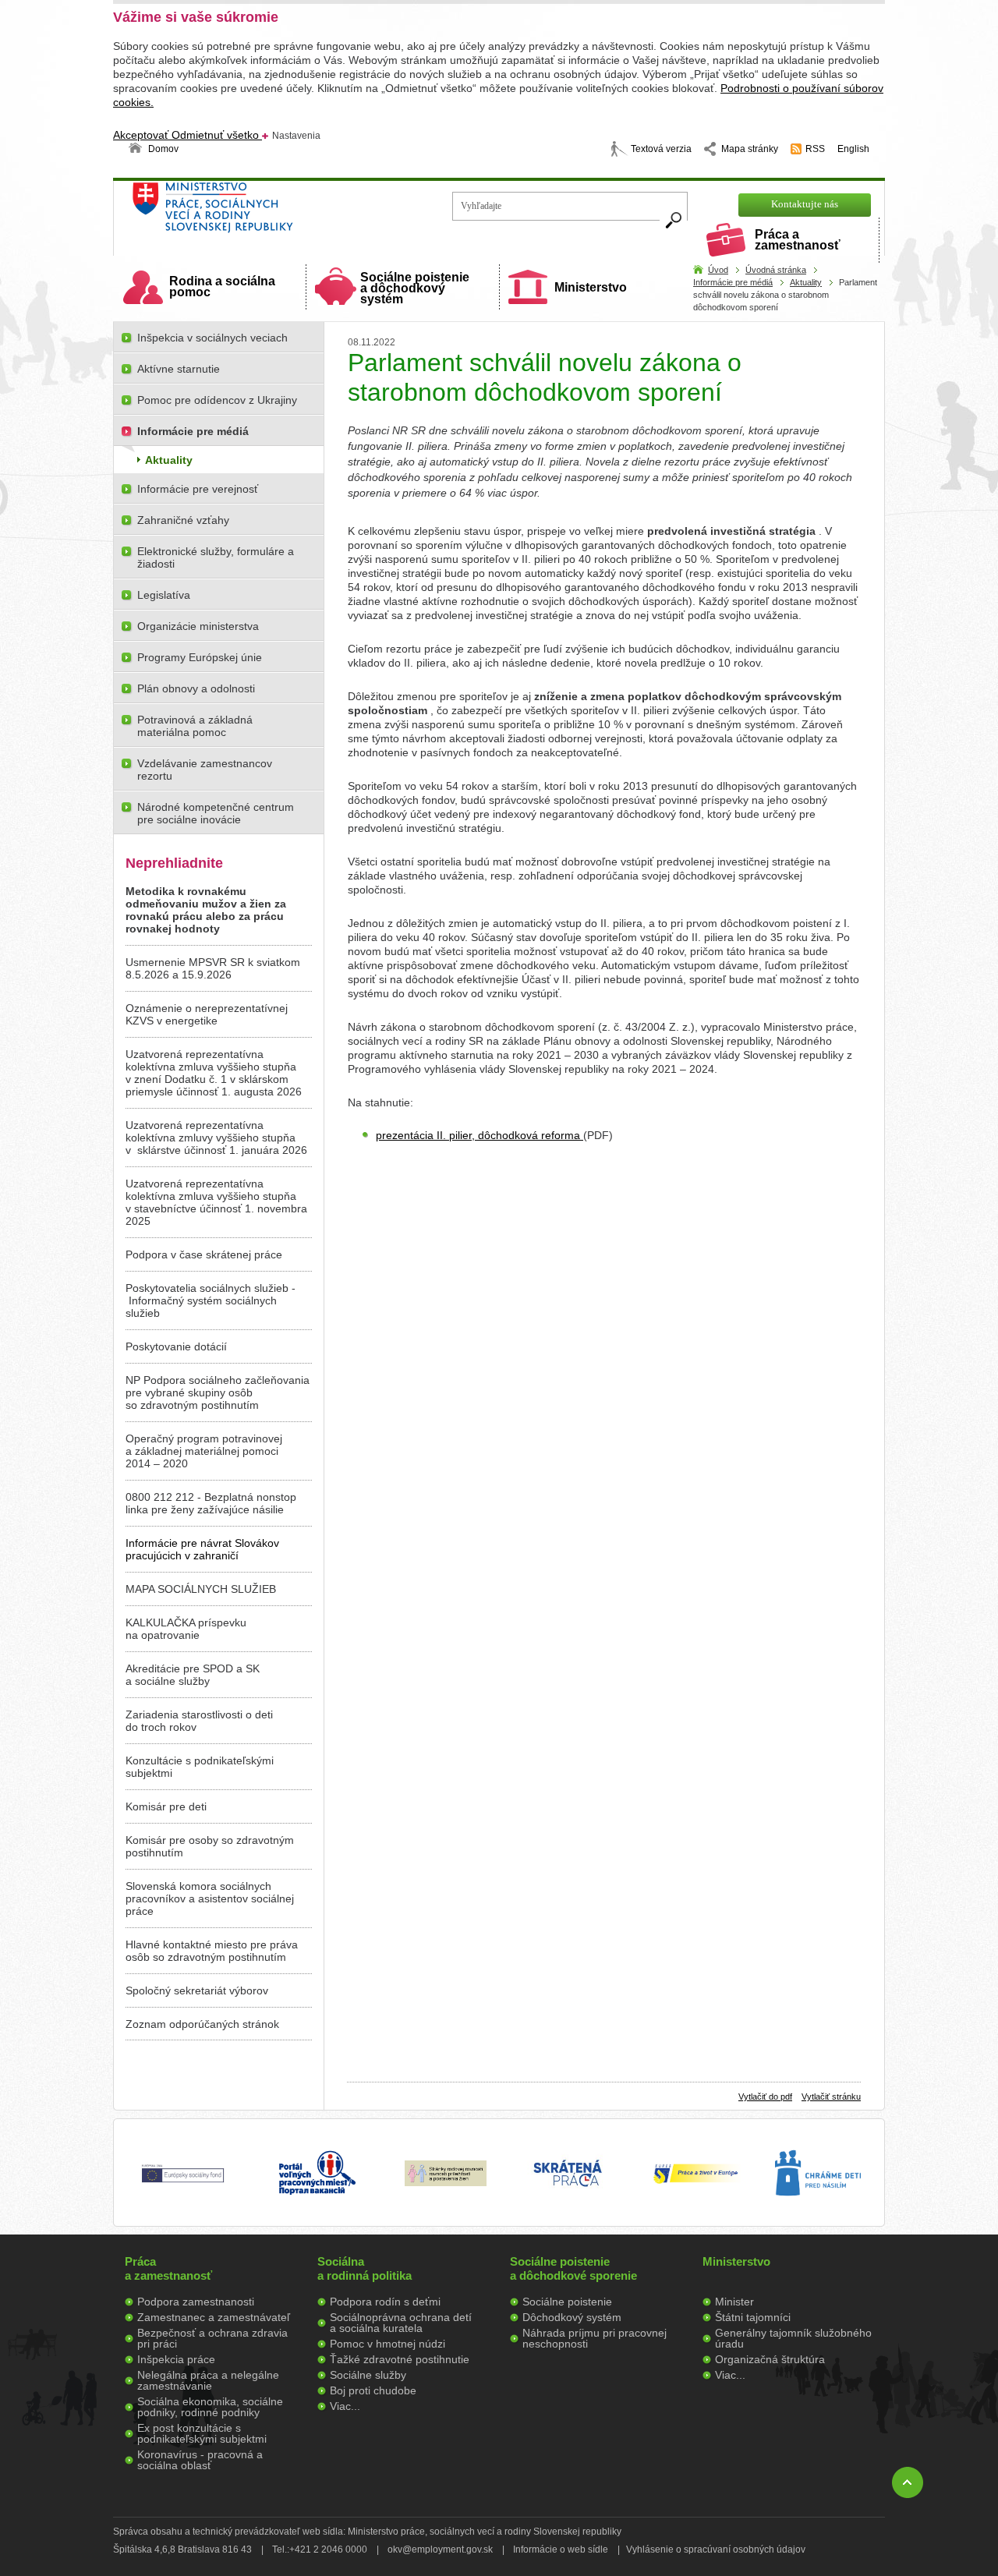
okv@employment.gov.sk (440, 2549)
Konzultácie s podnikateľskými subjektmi (200, 1767)
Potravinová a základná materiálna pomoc (195, 726)
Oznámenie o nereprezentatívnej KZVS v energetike (207, 1014)
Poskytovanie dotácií (176, 1346)
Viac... (345, 2406)
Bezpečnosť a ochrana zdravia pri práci (212, 2338)
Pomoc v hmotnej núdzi (388, 2344)
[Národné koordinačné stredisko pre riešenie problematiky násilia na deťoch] (818, 2212)
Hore (908, 2482)
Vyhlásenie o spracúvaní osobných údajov (716, 2549)
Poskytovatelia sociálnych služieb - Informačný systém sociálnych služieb (211, 1300)
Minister (734, 2302)
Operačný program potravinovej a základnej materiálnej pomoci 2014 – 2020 (204, 1451)
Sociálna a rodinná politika (365, 2268)
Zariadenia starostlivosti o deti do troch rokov (199, 1721)
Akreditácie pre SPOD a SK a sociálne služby (193, 1675)
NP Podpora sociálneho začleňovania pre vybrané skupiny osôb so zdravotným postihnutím (218, 1392)
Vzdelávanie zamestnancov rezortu (205, 770)
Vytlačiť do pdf (765, 2097)
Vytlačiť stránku (831, 2097)
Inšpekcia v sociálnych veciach (212, 338)
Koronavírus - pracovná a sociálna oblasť (200, 2460)
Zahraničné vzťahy (183, 520)
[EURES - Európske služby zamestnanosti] (695, 2182)
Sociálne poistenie (567, 2302)
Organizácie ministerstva (198, 626)
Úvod (718, 270)
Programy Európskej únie (200, 657)
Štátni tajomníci (753, 2317)
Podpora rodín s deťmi (385, 2302)
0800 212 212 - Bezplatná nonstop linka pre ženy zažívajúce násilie (211, 1503)
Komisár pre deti (166, 1806)
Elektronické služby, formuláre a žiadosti (216, 557)
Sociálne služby (368, 2375)
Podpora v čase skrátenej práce (204, 1254)
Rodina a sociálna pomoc (222, 287)
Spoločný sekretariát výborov (197, 1990)
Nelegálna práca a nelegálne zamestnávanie (208, 2380)
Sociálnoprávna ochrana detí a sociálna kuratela (401, 2323)
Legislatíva (164, 595)
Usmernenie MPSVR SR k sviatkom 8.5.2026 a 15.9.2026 (213, 968)
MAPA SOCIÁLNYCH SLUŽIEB (201, 1589)
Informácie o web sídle (561, 2549)
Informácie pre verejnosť (198, 489)
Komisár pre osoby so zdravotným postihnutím (210, 1846)
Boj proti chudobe (373, 2390)
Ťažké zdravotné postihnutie (400, 2359)
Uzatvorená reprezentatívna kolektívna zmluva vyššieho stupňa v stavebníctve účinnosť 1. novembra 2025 (216, 1202)
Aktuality (806, 282)
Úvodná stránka (776, 270)
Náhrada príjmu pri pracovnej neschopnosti (595, 2338)
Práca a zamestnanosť (798, 240)
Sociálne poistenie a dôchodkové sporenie (573, 2268)
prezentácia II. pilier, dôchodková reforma (480, 1135)
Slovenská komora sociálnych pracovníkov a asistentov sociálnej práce (210, 1898)
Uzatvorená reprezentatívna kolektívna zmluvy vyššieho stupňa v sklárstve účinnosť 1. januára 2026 (216, 1138)
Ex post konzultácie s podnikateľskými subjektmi (202, 2433)
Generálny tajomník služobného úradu (793, 2338)
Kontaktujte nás (805, 204)
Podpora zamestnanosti (196, 2302)
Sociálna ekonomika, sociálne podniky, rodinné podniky (210, 2407)
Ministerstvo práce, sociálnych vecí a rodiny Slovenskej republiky (265, 212)
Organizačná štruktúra (770, 2359)
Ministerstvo (591, 287)
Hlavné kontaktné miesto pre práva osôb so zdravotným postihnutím (212, 1951)
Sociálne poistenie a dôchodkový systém (415, 288)
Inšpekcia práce (176, 2359)
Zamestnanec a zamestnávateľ (214, 2317)
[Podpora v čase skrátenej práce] (568, 2196)
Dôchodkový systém (572, 2317)
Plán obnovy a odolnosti (196, 688)
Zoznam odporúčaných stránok (202, 2024)
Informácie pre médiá (733, 282)
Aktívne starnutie (179, 369)
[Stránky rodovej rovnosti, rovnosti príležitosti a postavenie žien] (446, 2182)
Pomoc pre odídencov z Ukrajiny (217, 400)
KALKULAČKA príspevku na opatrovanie (186, 1629)
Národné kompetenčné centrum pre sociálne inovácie (216, 813)
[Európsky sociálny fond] (183, 2183)
